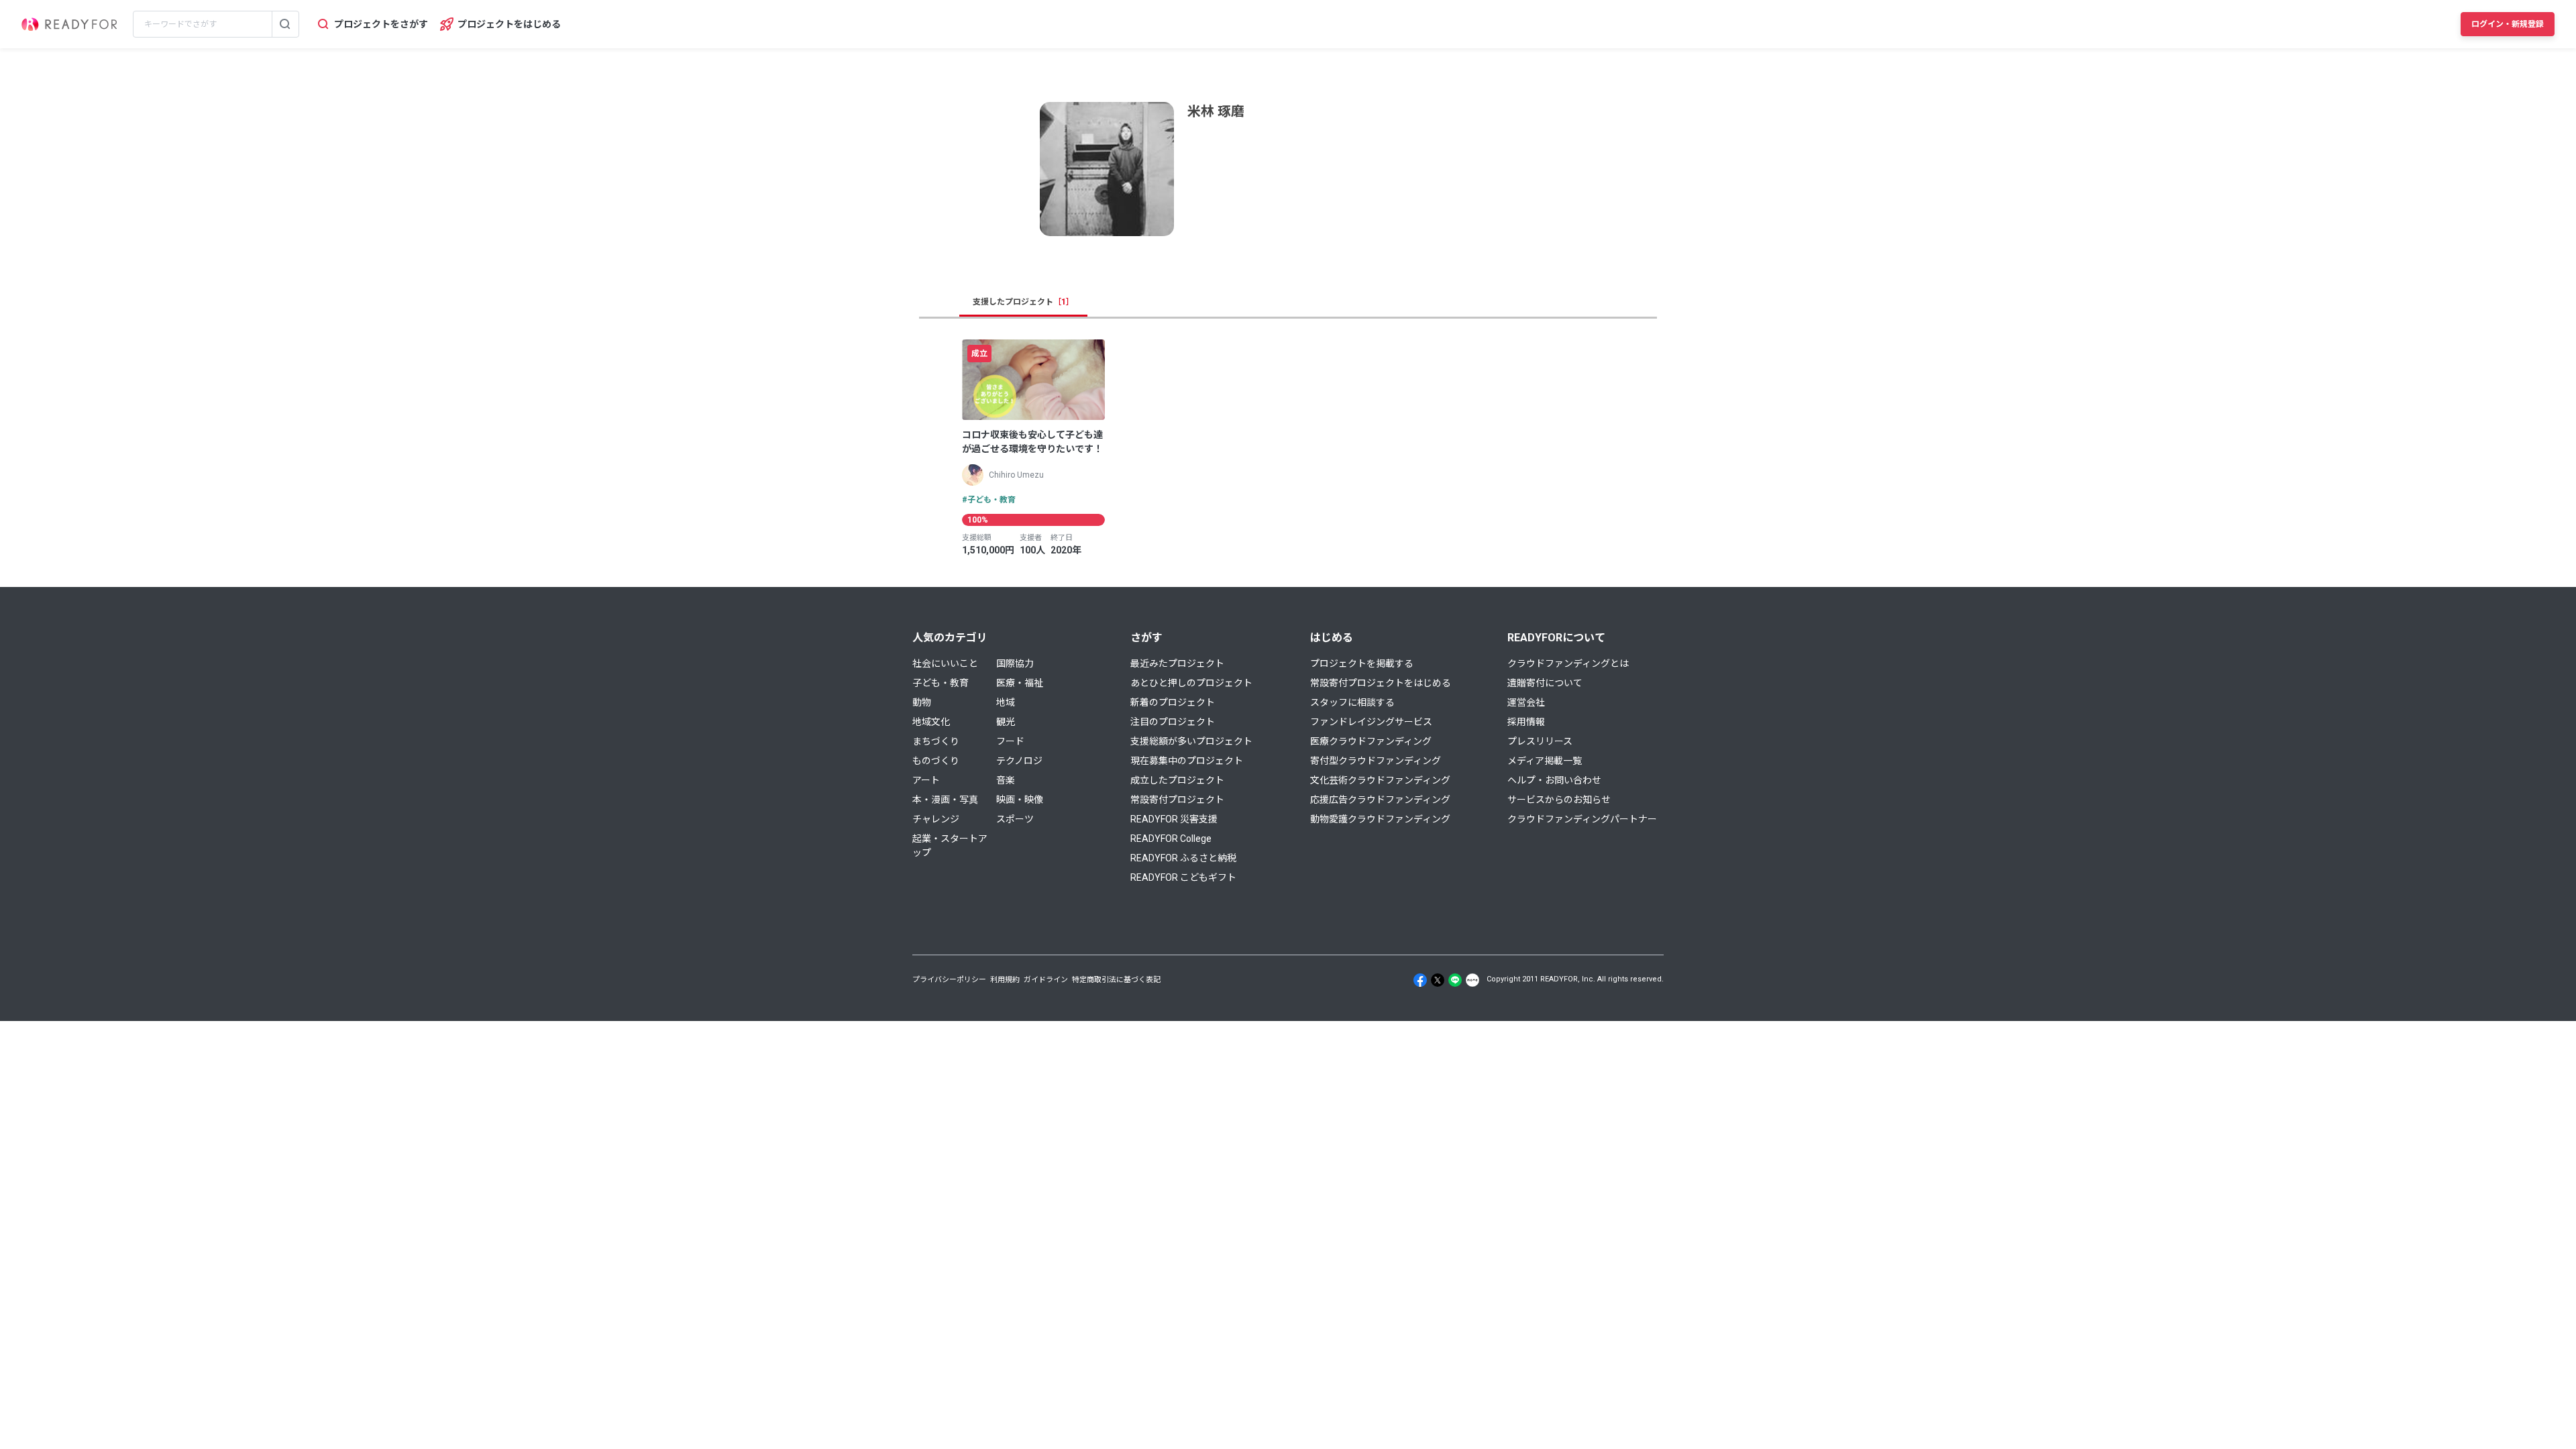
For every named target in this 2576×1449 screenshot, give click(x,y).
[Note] (1472, 980)
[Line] (1455, 980)
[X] (1438, 980)
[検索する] (285, 24)
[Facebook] (1420, 980)
